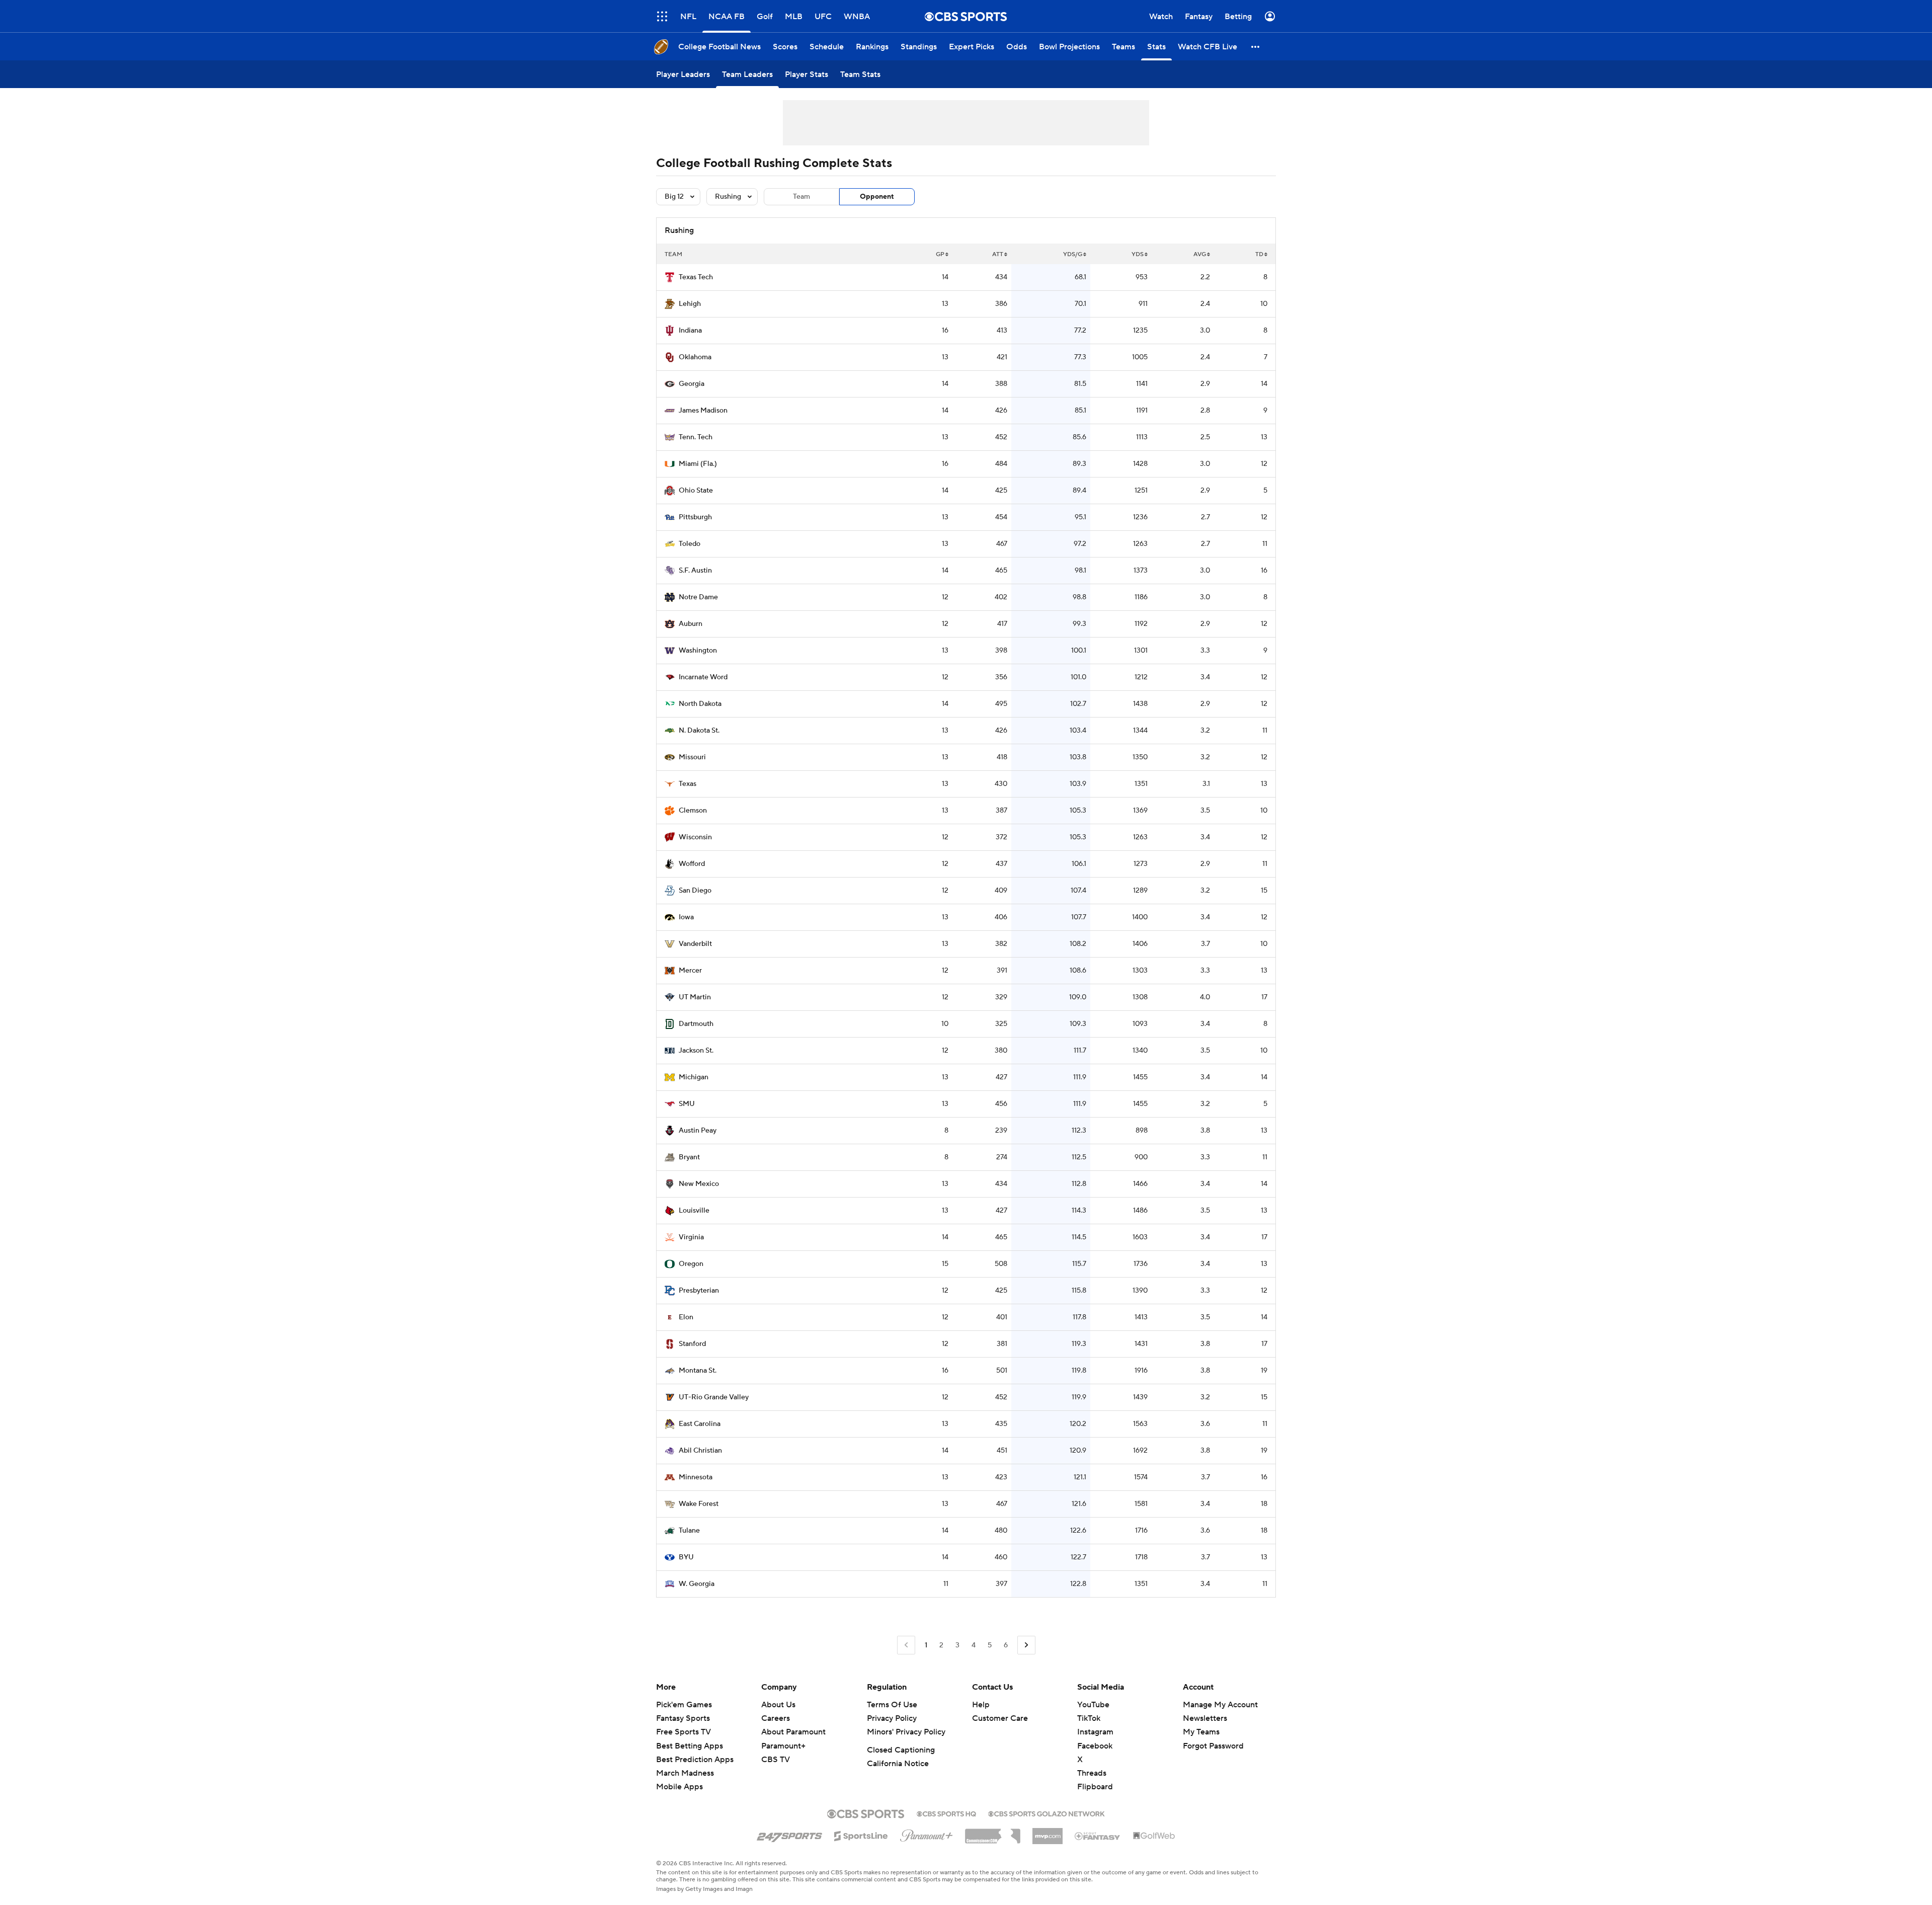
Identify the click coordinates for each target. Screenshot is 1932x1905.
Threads (1092, 1773)
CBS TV (776, 1760)
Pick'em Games (684, 1705)
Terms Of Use (892, 1705)
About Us (778, 1705)
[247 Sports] (789, 1834)
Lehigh (690, 304)
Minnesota (696, 1477)
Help (981, 1705)
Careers (776, 1718)
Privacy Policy (892, 1718)
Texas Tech (696, 277)
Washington (698, 651)
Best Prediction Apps (695, 1760)
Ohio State (696, 491)
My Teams (1201, 1732)
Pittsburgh (695, 517)
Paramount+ (783, 1746)
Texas (688, 784)
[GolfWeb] (1154, 1836)
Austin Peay (698, 1131)
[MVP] (1048, 1832)
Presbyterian (699, 1291)
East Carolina (700, 1424)
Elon (686, 1317)
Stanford (692, 1344)
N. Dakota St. (699, 731)
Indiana (690, 331)
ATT (998, 254)
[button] (662, 16)
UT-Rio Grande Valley (714, 1397)
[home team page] (670, 277)
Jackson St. (696, 1051)
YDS (1138, 254)
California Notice (898, 1764)
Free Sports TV (683, 1732)
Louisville (694, 1211)
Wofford (692, 864)
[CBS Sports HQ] (946, 1813)
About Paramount (793, 1732)
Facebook (1095, 1746)
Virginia (691, 1237)
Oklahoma (695, 357)
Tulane (689, 1531)
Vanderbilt (695, 944)
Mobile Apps (679, 1787)
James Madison (703, 411)
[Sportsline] (861, 1835)
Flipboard (1095, 1787)
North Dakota (700, 704)
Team (801, 197)
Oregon (691, 1264)
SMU (687, 1104)
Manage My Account (1220, 1705)
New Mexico (699, 1184)
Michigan (694, 1077)
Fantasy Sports (683, 1718)
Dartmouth (696, 1024)
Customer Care (1000, 1718)
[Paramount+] (927, 1834)
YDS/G (1073, 254)
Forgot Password (1213, 1746)
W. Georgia (697, 1584)
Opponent (877, 197)
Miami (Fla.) (698, 464)
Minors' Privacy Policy (906, 1732)
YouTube (1093, 1705)
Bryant (689, 1157)
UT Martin (695, 997)
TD (1259, 254)
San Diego (695, 891)
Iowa (686, 917)
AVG (1200, 254)
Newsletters (1205, 1718)
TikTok (1089, 1718)
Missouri (692, 757)
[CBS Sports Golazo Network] (1046, 1813)
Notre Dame (698, 597)
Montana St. (698, 1371)
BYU (686, 1557)
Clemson (693, 811)
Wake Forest (699, 1504)
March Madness (685, 1773)
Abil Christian (700, 1451)
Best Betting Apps (690, 1746)
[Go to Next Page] (1026, 1645)
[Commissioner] (993, 1833)
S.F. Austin (695, 571)
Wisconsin (695, 837)
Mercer (690, 971)
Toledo (690, 544)
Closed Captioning (901, 1750)
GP (940, 254)
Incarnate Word (703, 677)
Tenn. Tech (696, 437)
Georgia (692, 384)
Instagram (1095, 1732)
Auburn (691, 624)
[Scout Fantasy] (1098, 1836)
